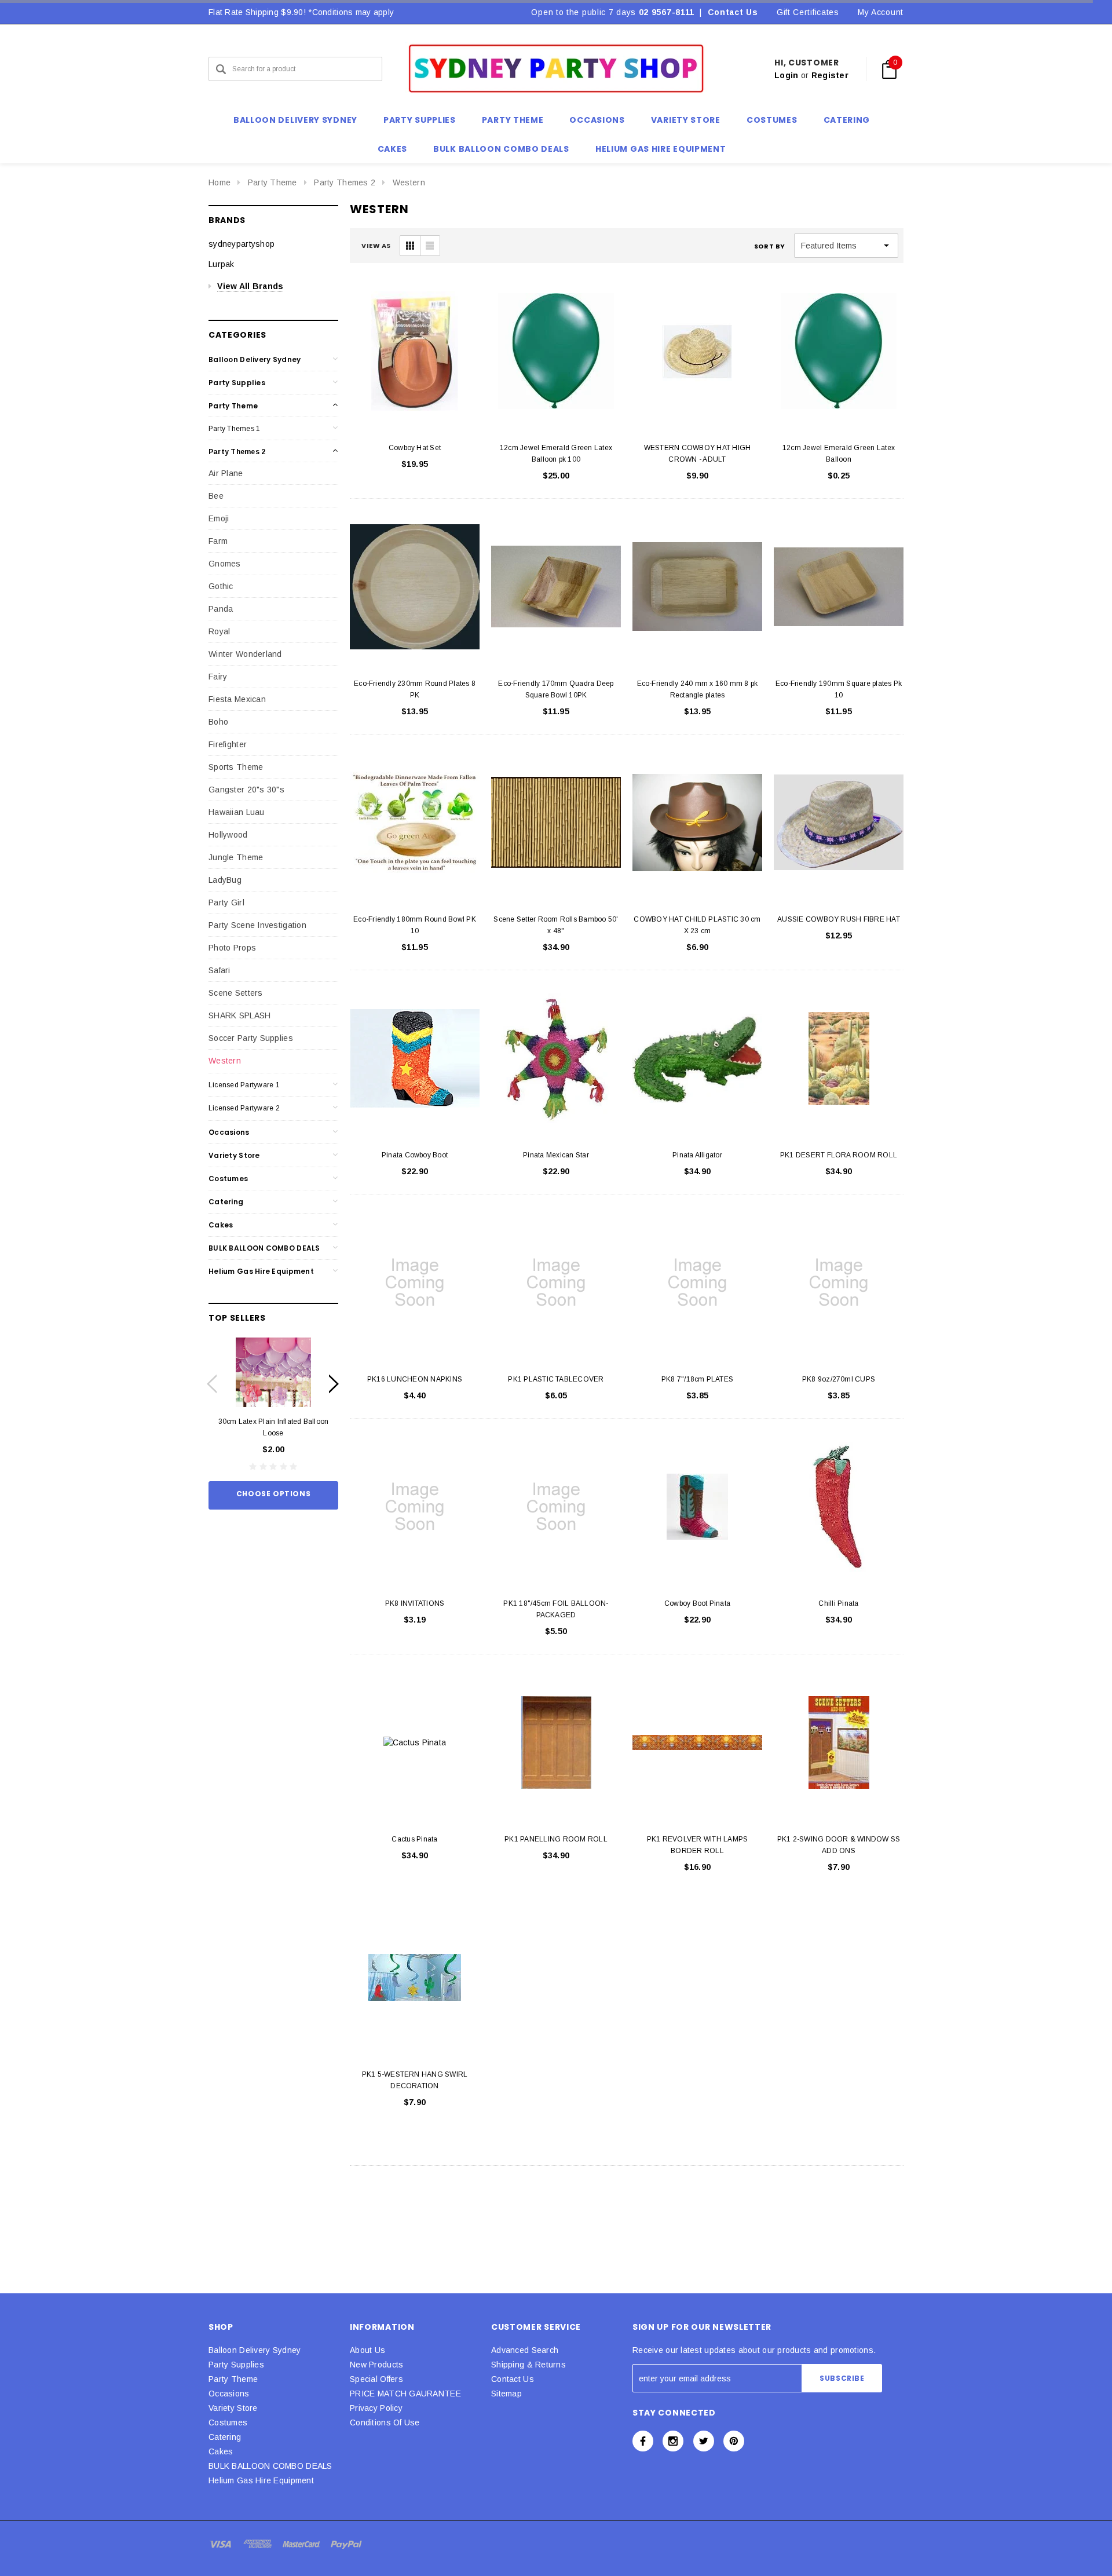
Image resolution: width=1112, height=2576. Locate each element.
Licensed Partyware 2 (244, 1108)
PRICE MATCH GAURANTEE (405, 2394)
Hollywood (228, 835)
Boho (218, 722)
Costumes (228, 1179)
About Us (367, 2350)
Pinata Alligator (697, 1155)
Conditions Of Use (385, 2422)
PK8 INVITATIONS (415, 1603)
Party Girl (226, 902)
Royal (219, 631)
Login (786, 75)
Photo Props (232, 948)
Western (409, 182)
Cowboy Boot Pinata (697, 1603)
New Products (376, 2365)
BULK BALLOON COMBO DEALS (264, 1248)
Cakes (221, 1225)
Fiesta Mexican (237, 699)
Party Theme (272, 182)
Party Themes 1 (234, 429)
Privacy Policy (376, 2408)
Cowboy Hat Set (415, 448)
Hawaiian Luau (237, 812)
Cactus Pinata (414, 1839)
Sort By (770, 246)
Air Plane (226, 473)
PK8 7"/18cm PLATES (697, 1379)
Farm (218, 541)
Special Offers (376, 2379)
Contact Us (733, 12)
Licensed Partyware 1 (244, 1085)
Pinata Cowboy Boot (415, 1155)
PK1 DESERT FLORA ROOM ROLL (839, 1155)
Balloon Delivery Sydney (255, 359)
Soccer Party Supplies (251, 1038)
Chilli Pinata (838, 1603)
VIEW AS (376, 246)
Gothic (221, 586)
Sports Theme (236, 767)
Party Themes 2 (345, 182)
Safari (220, 970)
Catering (226, 1202)
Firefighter (228, 744)
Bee (216, 496)
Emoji (219, 518)
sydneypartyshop (242, 244)
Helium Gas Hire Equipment (261, 1271)
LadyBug (225, 880)
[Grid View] (410, 246)
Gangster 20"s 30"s (246, 790)
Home (220, 182)
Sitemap (506, 2394)
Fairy (218, 677)
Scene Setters (236, 993)
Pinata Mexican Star (556, 1155)
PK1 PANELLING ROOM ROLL (556, 1839)
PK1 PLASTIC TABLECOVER (556, 1379)
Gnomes (225, 564)
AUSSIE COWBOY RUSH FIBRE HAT (839, 919)
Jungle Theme (236, 857)
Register (830, 75)
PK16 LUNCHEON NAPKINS (415, 1379)
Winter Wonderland (245, 654)
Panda (221, 609)
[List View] (430, 246)
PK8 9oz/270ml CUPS (839, 1379)
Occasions (229, 1132)
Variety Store (234, 1155)
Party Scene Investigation (257, 925)
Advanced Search (525, 2350)
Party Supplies (237, 383)
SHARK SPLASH (239, 1015)
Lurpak (222, 264)
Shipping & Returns (528, 2365)
